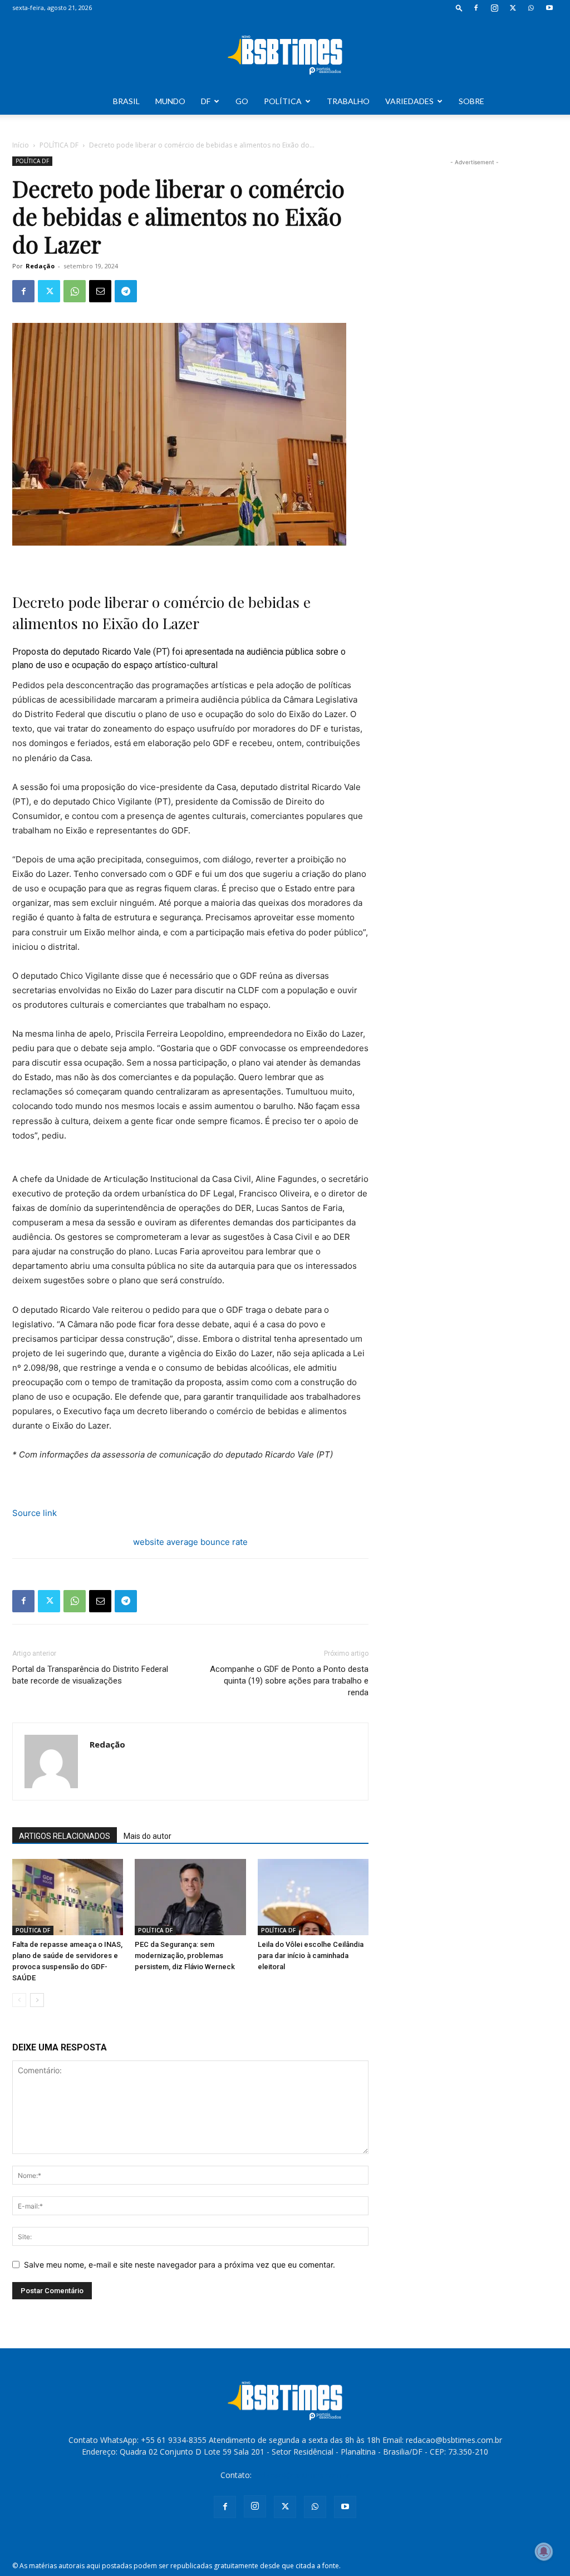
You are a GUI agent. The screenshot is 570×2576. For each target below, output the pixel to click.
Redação (40, 266)
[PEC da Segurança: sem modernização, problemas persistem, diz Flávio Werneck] (190, 1897)
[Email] (100, 291)
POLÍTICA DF (59, 145)
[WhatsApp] (531, 8)
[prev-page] (19, 2000)
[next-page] (37, 2000)
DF (206, 101)
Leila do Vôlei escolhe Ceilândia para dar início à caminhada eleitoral (311, 1956)
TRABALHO (348, 101)
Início (21, 145)
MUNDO (170, 101)
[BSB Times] (285, 52)
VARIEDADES (409, 101)
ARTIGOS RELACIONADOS (65, 1836)
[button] (459, 8)
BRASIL (126, 101)
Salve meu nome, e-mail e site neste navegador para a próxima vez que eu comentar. (180, 2265)
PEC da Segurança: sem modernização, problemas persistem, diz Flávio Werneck (185, 1956)
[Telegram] (126, 291)
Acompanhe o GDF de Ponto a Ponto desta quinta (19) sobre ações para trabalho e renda (289, 1681)
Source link (35, 1513)
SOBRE (471, 101)
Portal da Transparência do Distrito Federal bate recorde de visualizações (90, 1675)
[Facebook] (476, 8)
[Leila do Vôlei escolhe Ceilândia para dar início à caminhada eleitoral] (313, 1897)
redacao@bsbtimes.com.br (302, 2475)
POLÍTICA (283, 101)
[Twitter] (513, 8)
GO (242, 101)
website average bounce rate (190, 1542)
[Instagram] (494, 8)
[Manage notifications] (544, 2552)
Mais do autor (148, 1836)
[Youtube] (549, 8)
